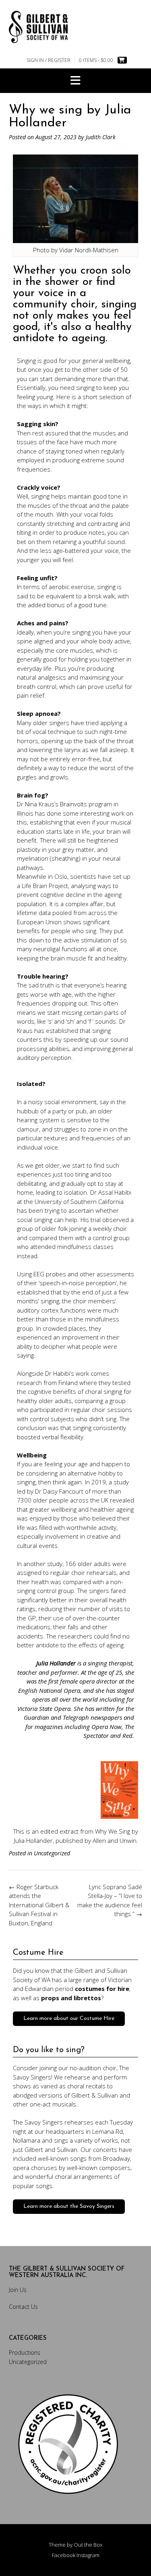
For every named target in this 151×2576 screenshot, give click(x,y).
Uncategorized (52, 1853)
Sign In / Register (49, 60)
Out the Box (88, 2545)
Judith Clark (101, 137)
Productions (25, 2352)
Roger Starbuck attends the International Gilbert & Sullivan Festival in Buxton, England (39, 1905)
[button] (75, 81)
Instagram (88, 2555)
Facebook (64, 2555)
